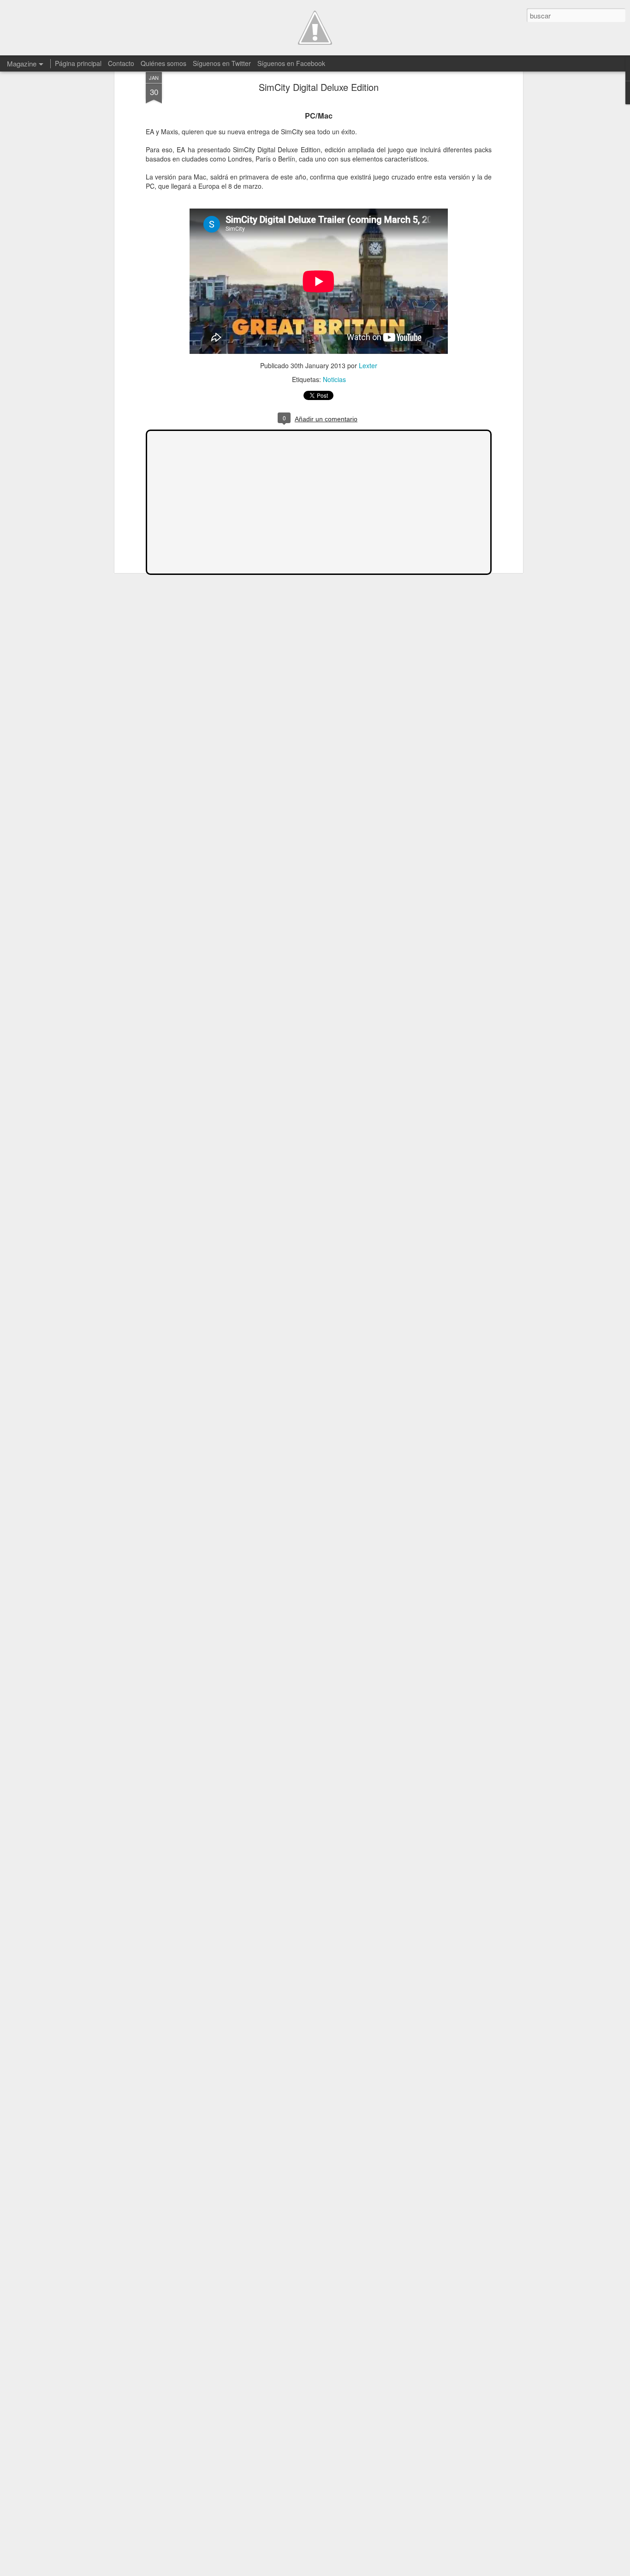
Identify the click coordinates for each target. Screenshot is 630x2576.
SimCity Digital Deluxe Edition (319, 87)
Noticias (334, 379)
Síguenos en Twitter (222, 63)
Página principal (78, 63)
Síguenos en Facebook (291, 63)
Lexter (368, 365)
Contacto (121, 63)
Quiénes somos (163, 63)
